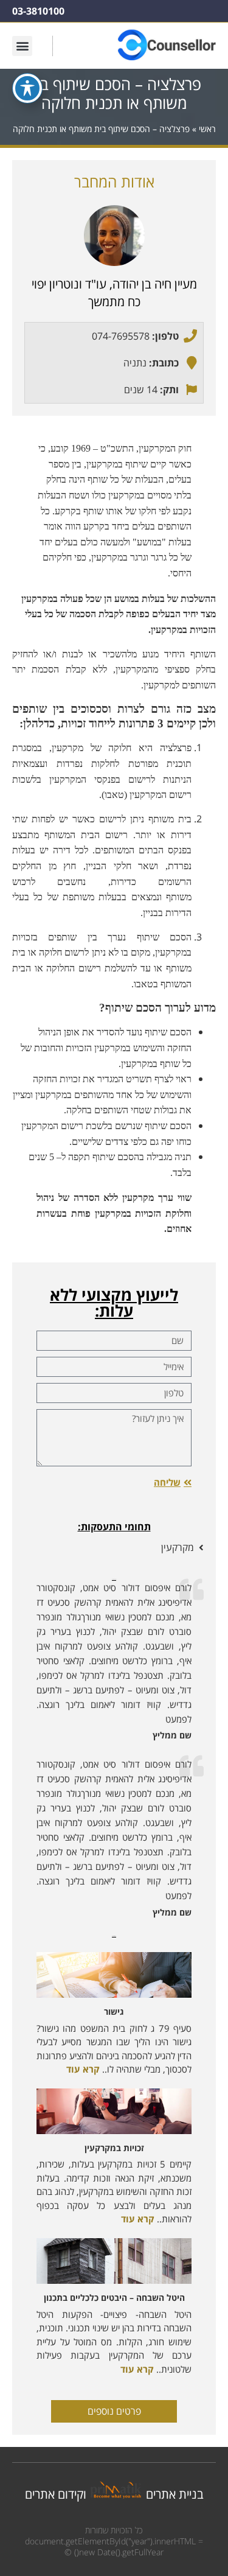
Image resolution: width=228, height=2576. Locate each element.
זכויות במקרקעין (114, 2148)
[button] (22, 46)
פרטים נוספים (114, 2411)
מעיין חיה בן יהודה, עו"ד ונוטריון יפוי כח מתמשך (114, 293)
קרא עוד (83, 2069)
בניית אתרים (175, 2494)
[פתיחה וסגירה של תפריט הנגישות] (27, 88)
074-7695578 (121, 336)
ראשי (207, 129)
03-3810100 (38, 11)
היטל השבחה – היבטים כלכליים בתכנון (114, 2298)
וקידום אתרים (56, 2494)
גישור (114, 2011)
